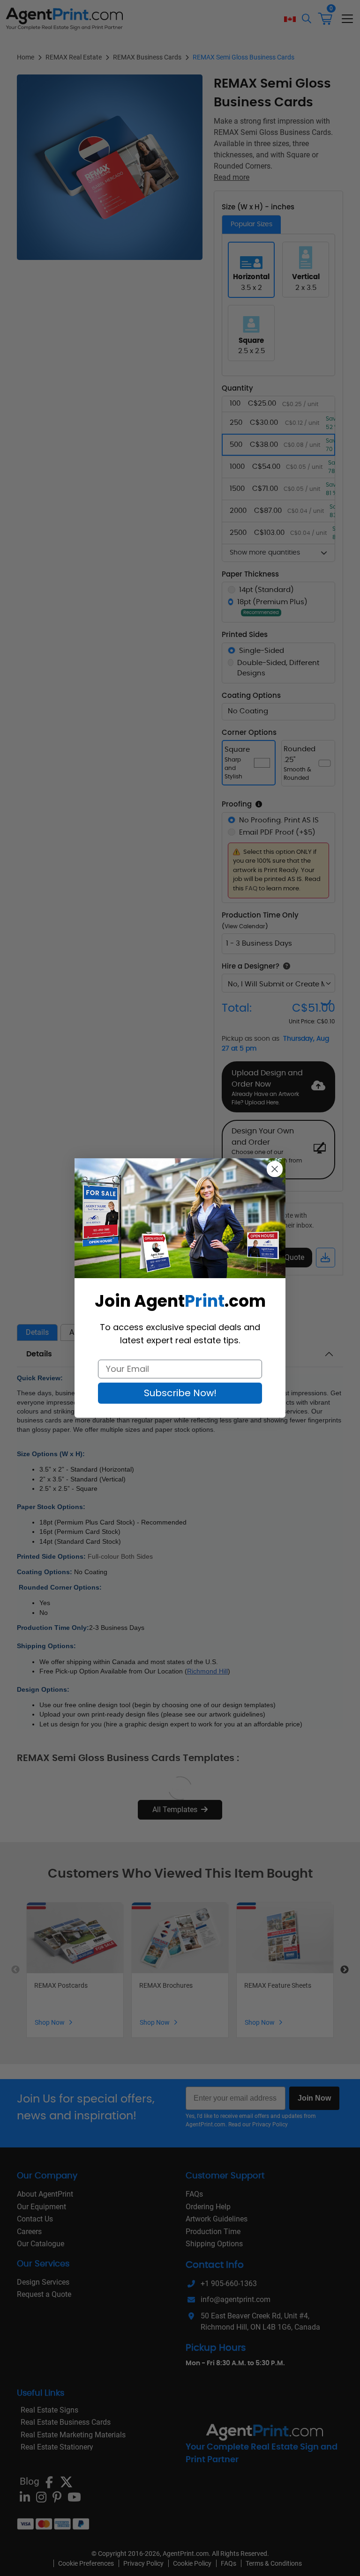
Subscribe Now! (180, 1393)
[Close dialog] (275, 1169)
